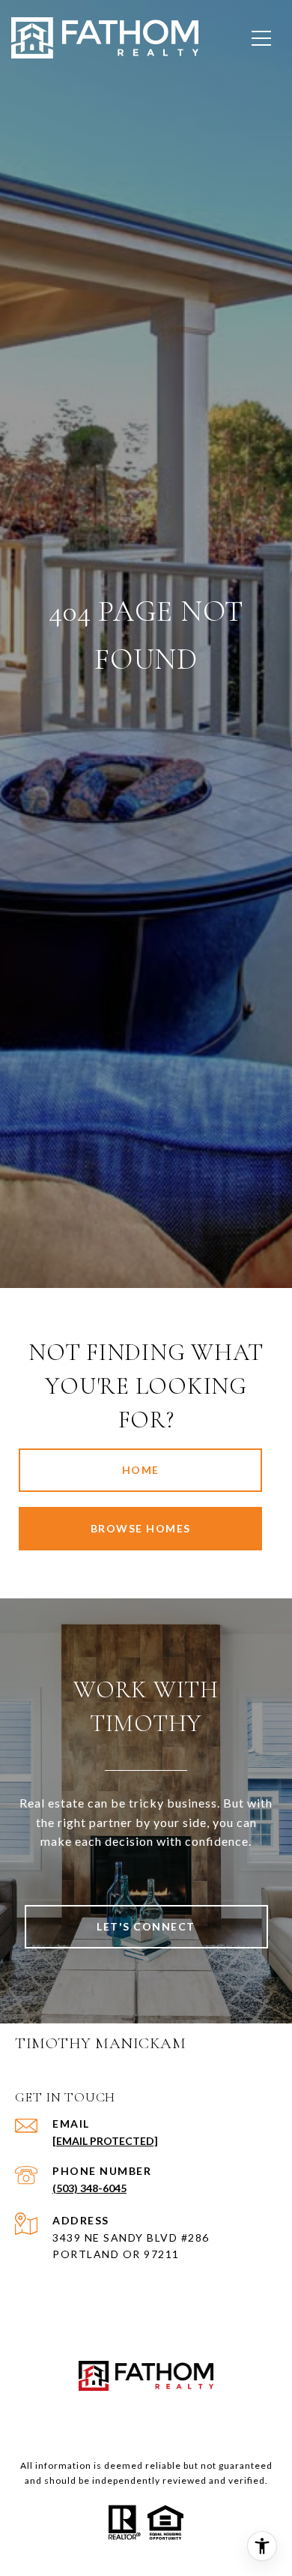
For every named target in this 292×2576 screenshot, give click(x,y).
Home (141, 1470)
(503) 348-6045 (89, 2188)
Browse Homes (141, 1528)
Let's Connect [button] (146, 1926)
